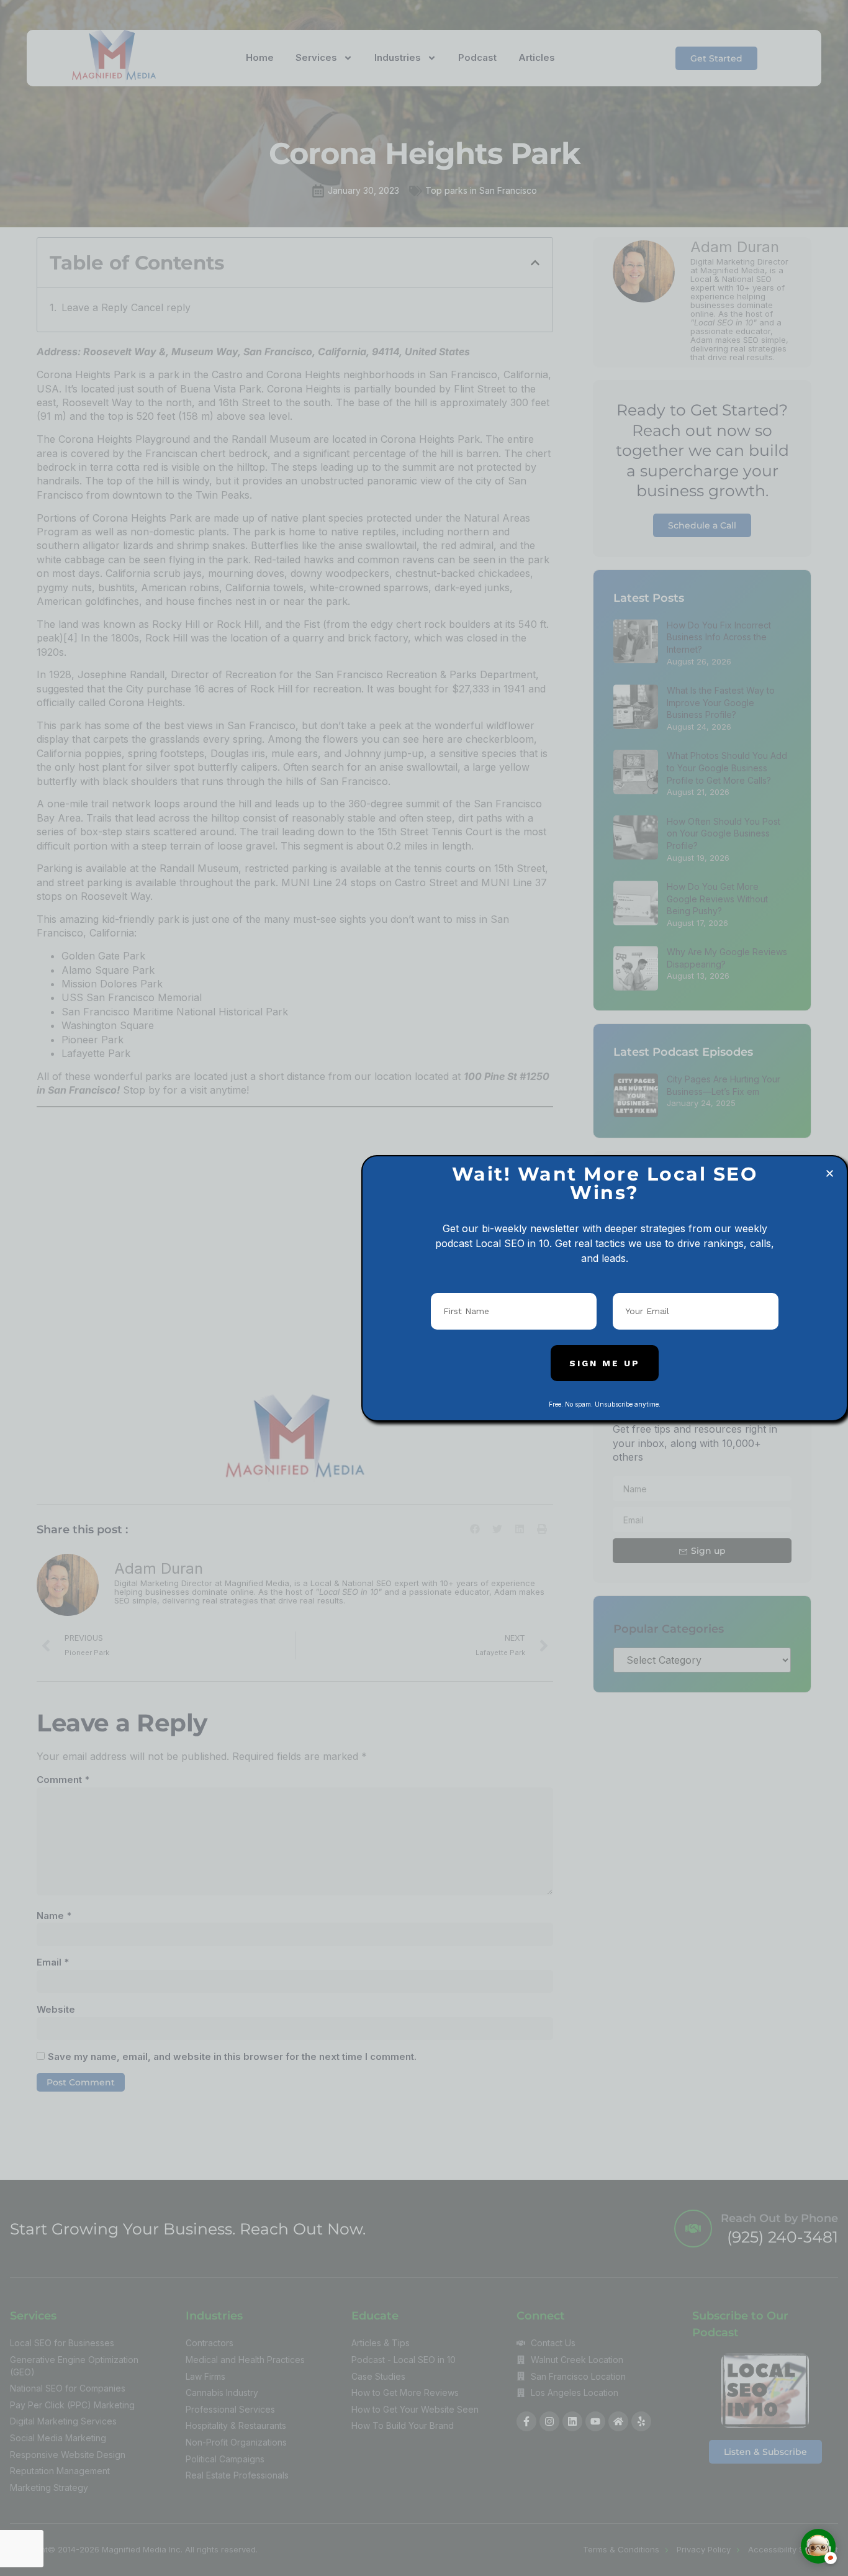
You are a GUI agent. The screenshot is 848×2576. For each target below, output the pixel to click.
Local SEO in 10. (514, 1243)
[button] (830, 1173)
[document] (424, 1288)
